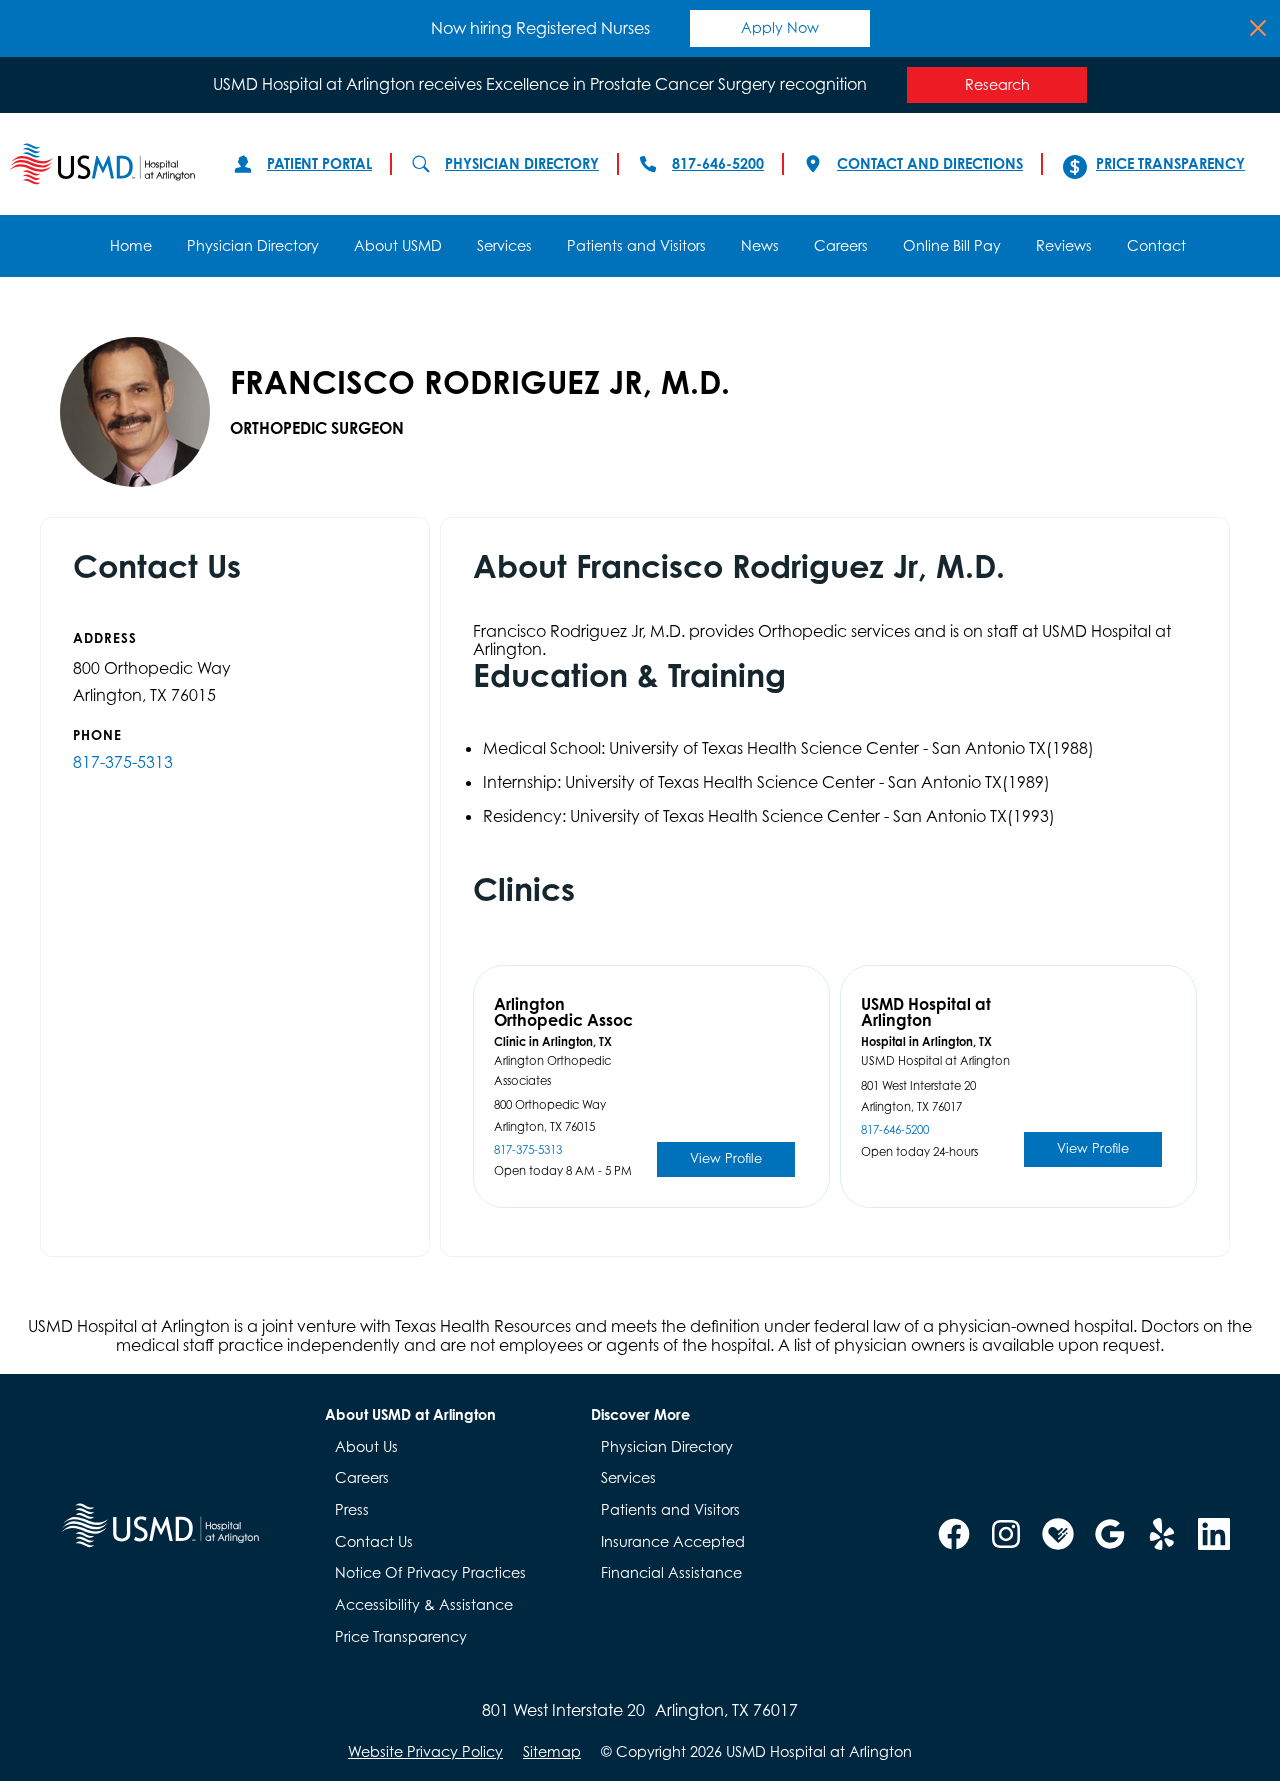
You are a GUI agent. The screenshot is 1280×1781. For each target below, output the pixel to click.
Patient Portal (319, 163)
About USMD (398, 245)
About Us (366, 1446)
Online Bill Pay (952, 245)
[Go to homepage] (102, 164)
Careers (841, 245)
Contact (1156, 245)
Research (997, 84)
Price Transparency (1170, 163)
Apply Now (780, 27)
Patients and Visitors (636, 245)
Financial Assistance (671, 1572)
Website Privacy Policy (425, 1752)
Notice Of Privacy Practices (430, 1572)
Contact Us (374, 1541)
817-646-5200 (718, 163)
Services (504, 245)
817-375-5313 (123, 762)
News (760, 245)
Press (352, 1509)
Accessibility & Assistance (424, 1604)
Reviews (1064, 245)
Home (131, 245)
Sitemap (552, 1752)
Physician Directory (522, 163)
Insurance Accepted (673, 1541)
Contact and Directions (930, 163)
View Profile (726, 1158)
